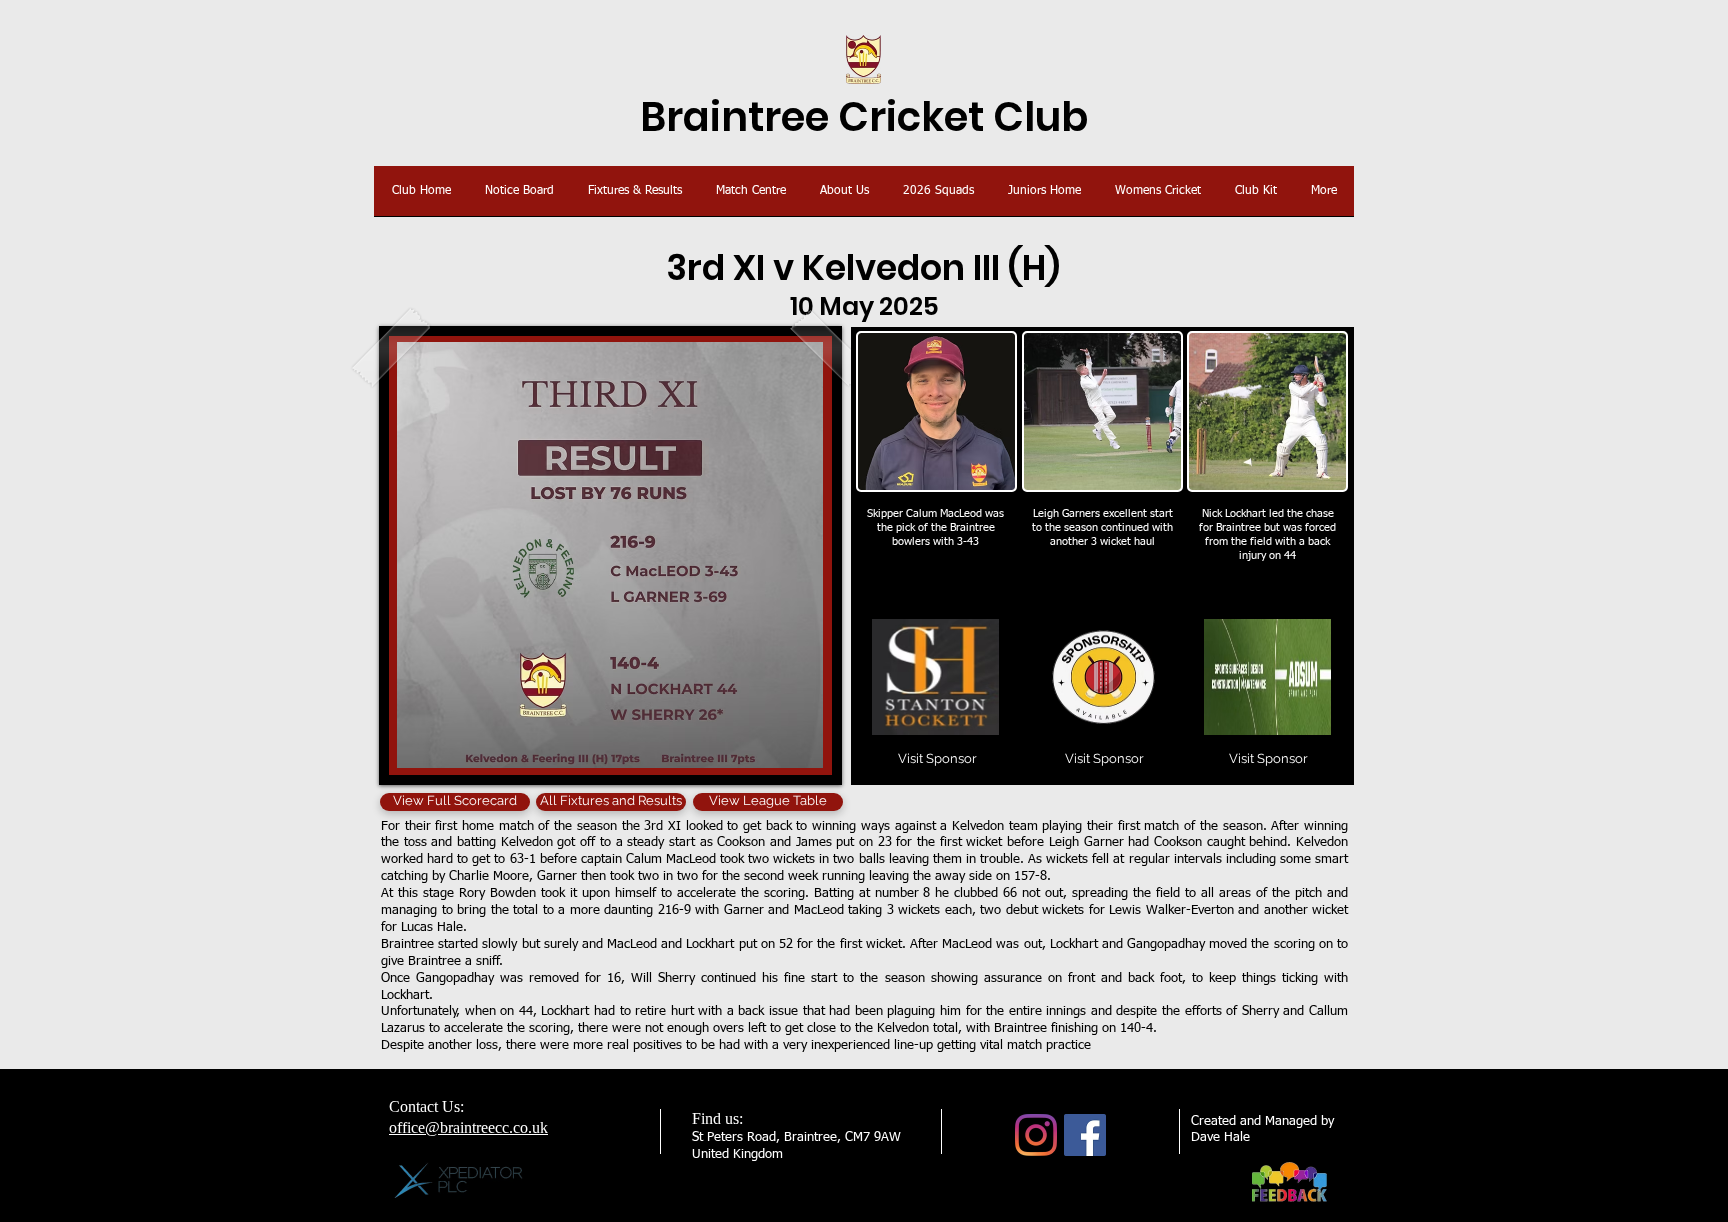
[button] (1104, 760)
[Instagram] (1036, 1135)
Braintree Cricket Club (864, 117)
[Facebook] (1085, 1135)
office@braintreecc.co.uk (468, 1127)
